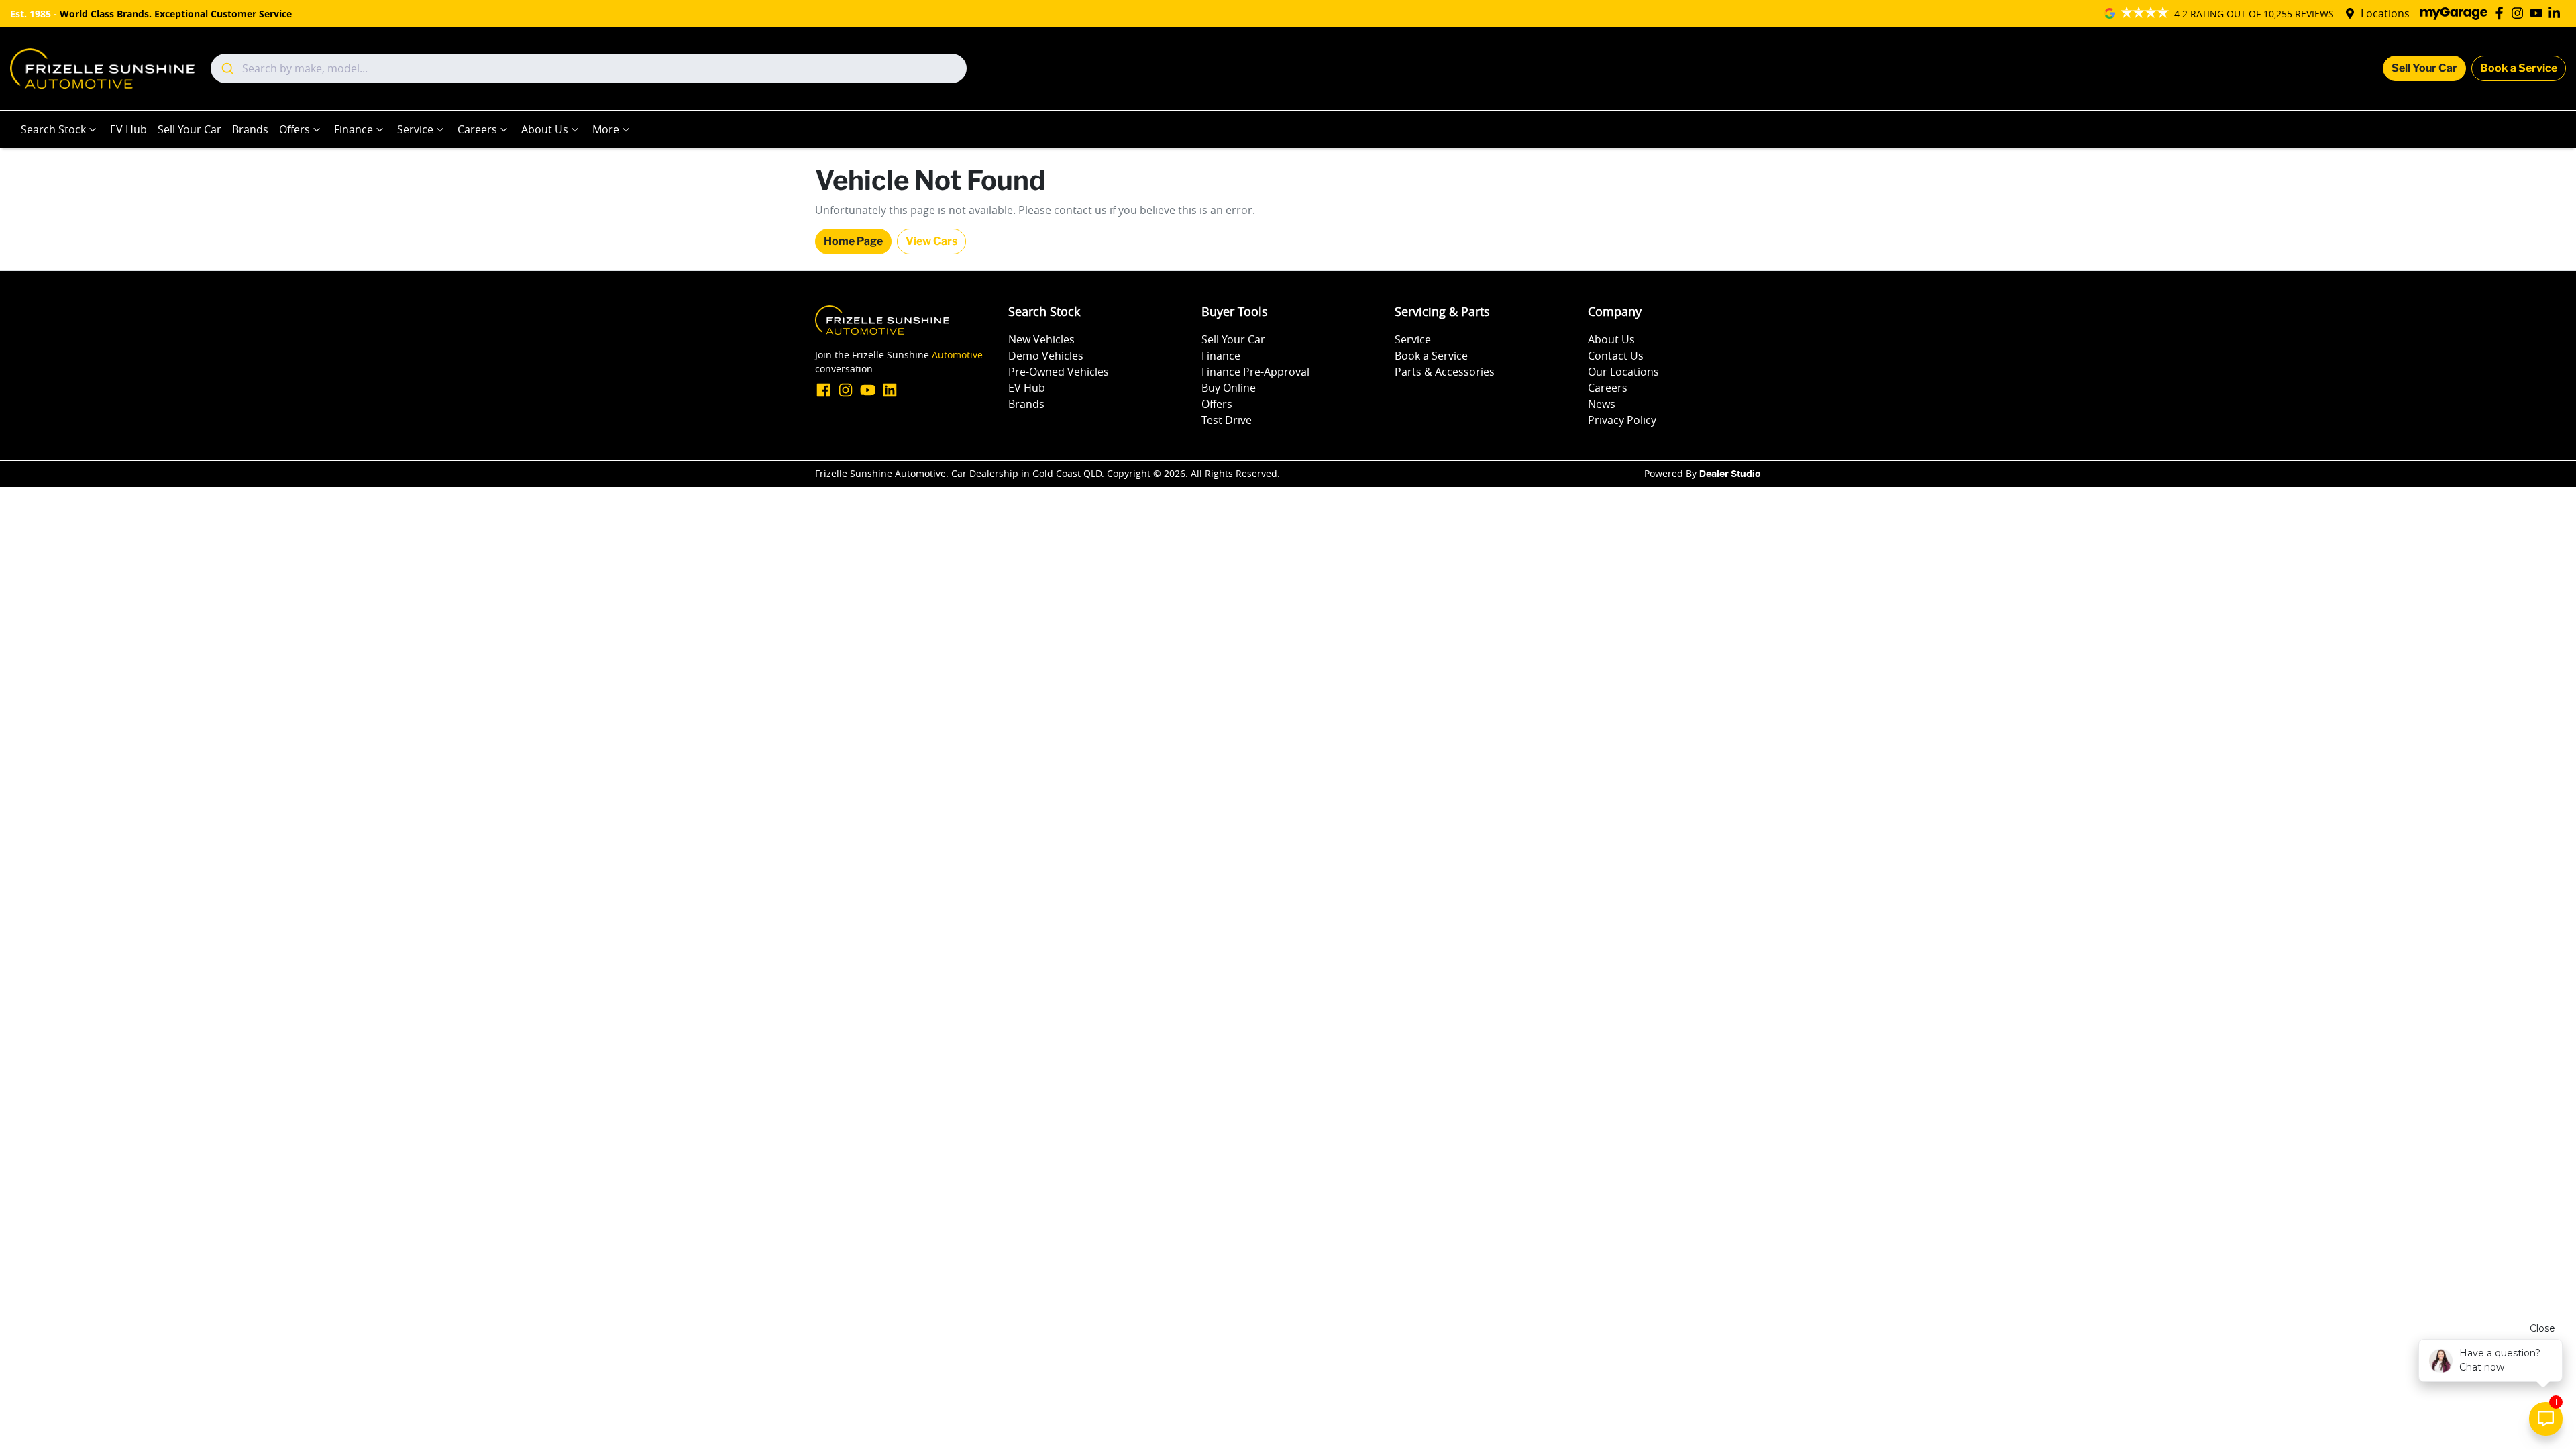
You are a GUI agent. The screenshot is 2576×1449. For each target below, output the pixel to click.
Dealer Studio (1730, 474)
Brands (250, 129)
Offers (294, 129)
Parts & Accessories (1445, 372)
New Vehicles (1041, 339)
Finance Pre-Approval (1255, 372)
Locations (2385, 13)
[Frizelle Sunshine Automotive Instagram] (2520, 13)
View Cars (931, 241)
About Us (545, 129)
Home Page (853, 241)
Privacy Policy (1622, 420)
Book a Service (2519, 68)
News (1602, 404)
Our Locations (1623, 372)
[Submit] (226, 68)
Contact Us (1616, 356)
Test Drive (1227, 420)
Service (415, 129)
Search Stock (53, 129)
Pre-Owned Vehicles (1059, 372)
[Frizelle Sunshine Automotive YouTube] (2539, 13)
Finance (354, 129)
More (606, 129)
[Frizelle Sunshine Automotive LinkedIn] (2557, 13)
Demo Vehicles (1046, 356)
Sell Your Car (2424, 68)
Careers (477, 129)
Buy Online (1229, 388)
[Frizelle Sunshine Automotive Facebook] (2502, 13)
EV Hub (128, 129)
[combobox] (589, 68)
